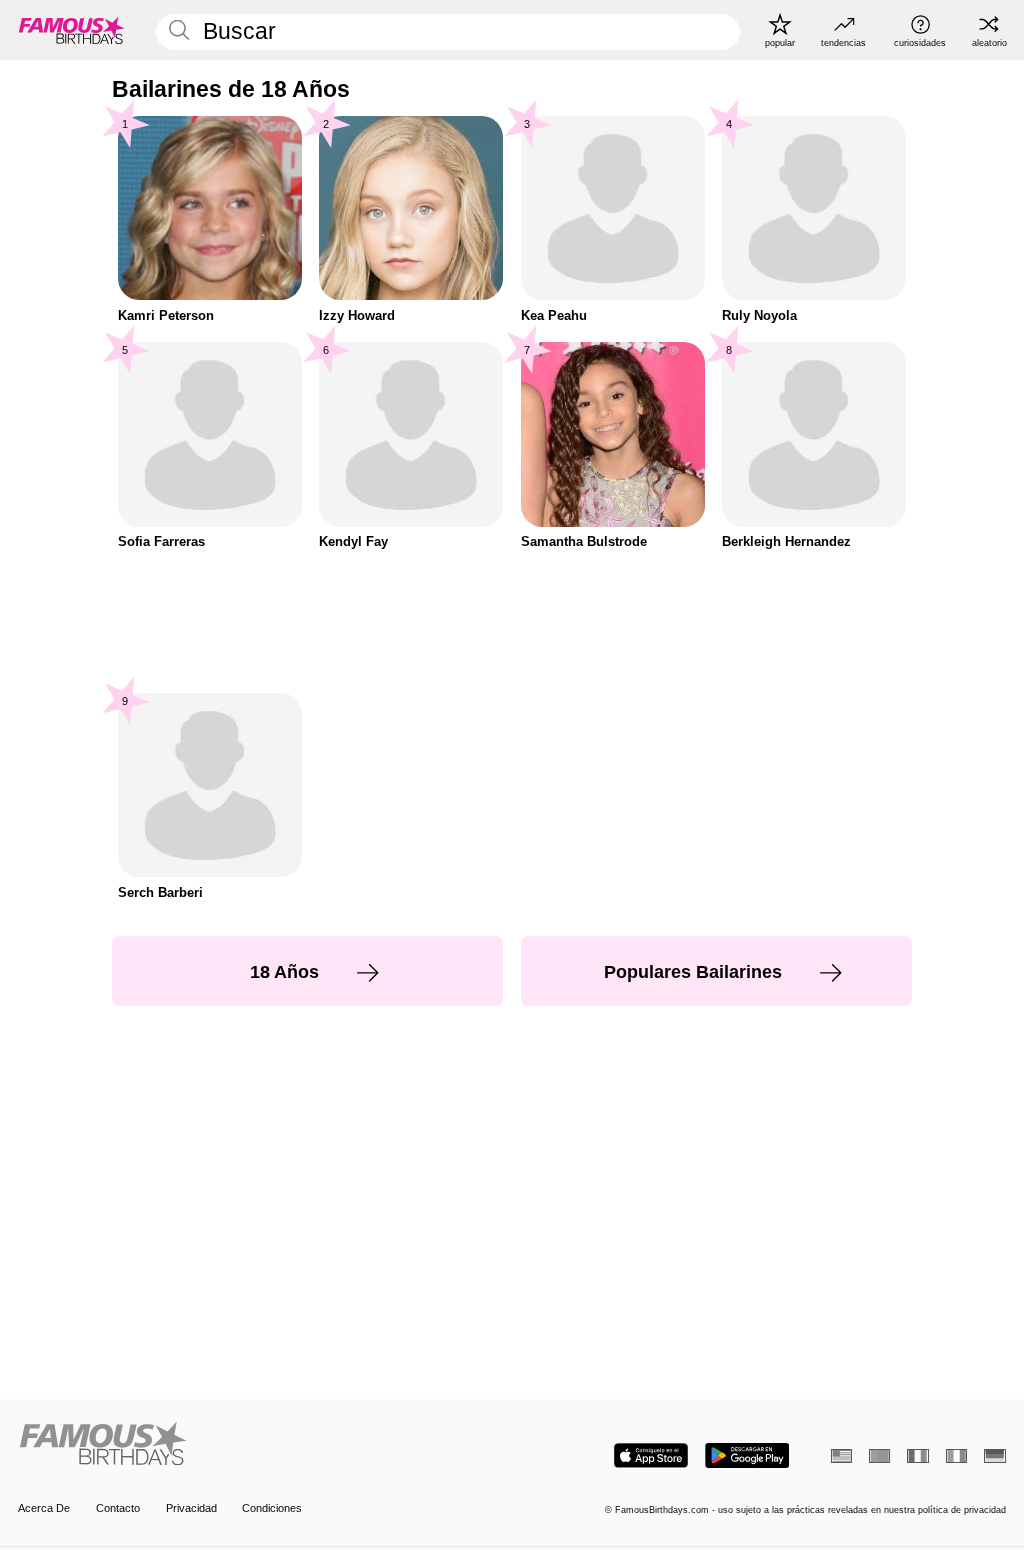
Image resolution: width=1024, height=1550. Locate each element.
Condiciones (272, 1508)
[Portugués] (879, 1456)
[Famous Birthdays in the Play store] (747, 1455)
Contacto (118, 1508)
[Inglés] (841, 1456)
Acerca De (44, 1508)
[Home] (260, 1445)
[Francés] (917, 1456)
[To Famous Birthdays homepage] (72, 30)
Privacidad (191, 1508)
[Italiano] (956, 1456)
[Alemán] (994, 1456)
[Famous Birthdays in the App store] (651, 1455)
